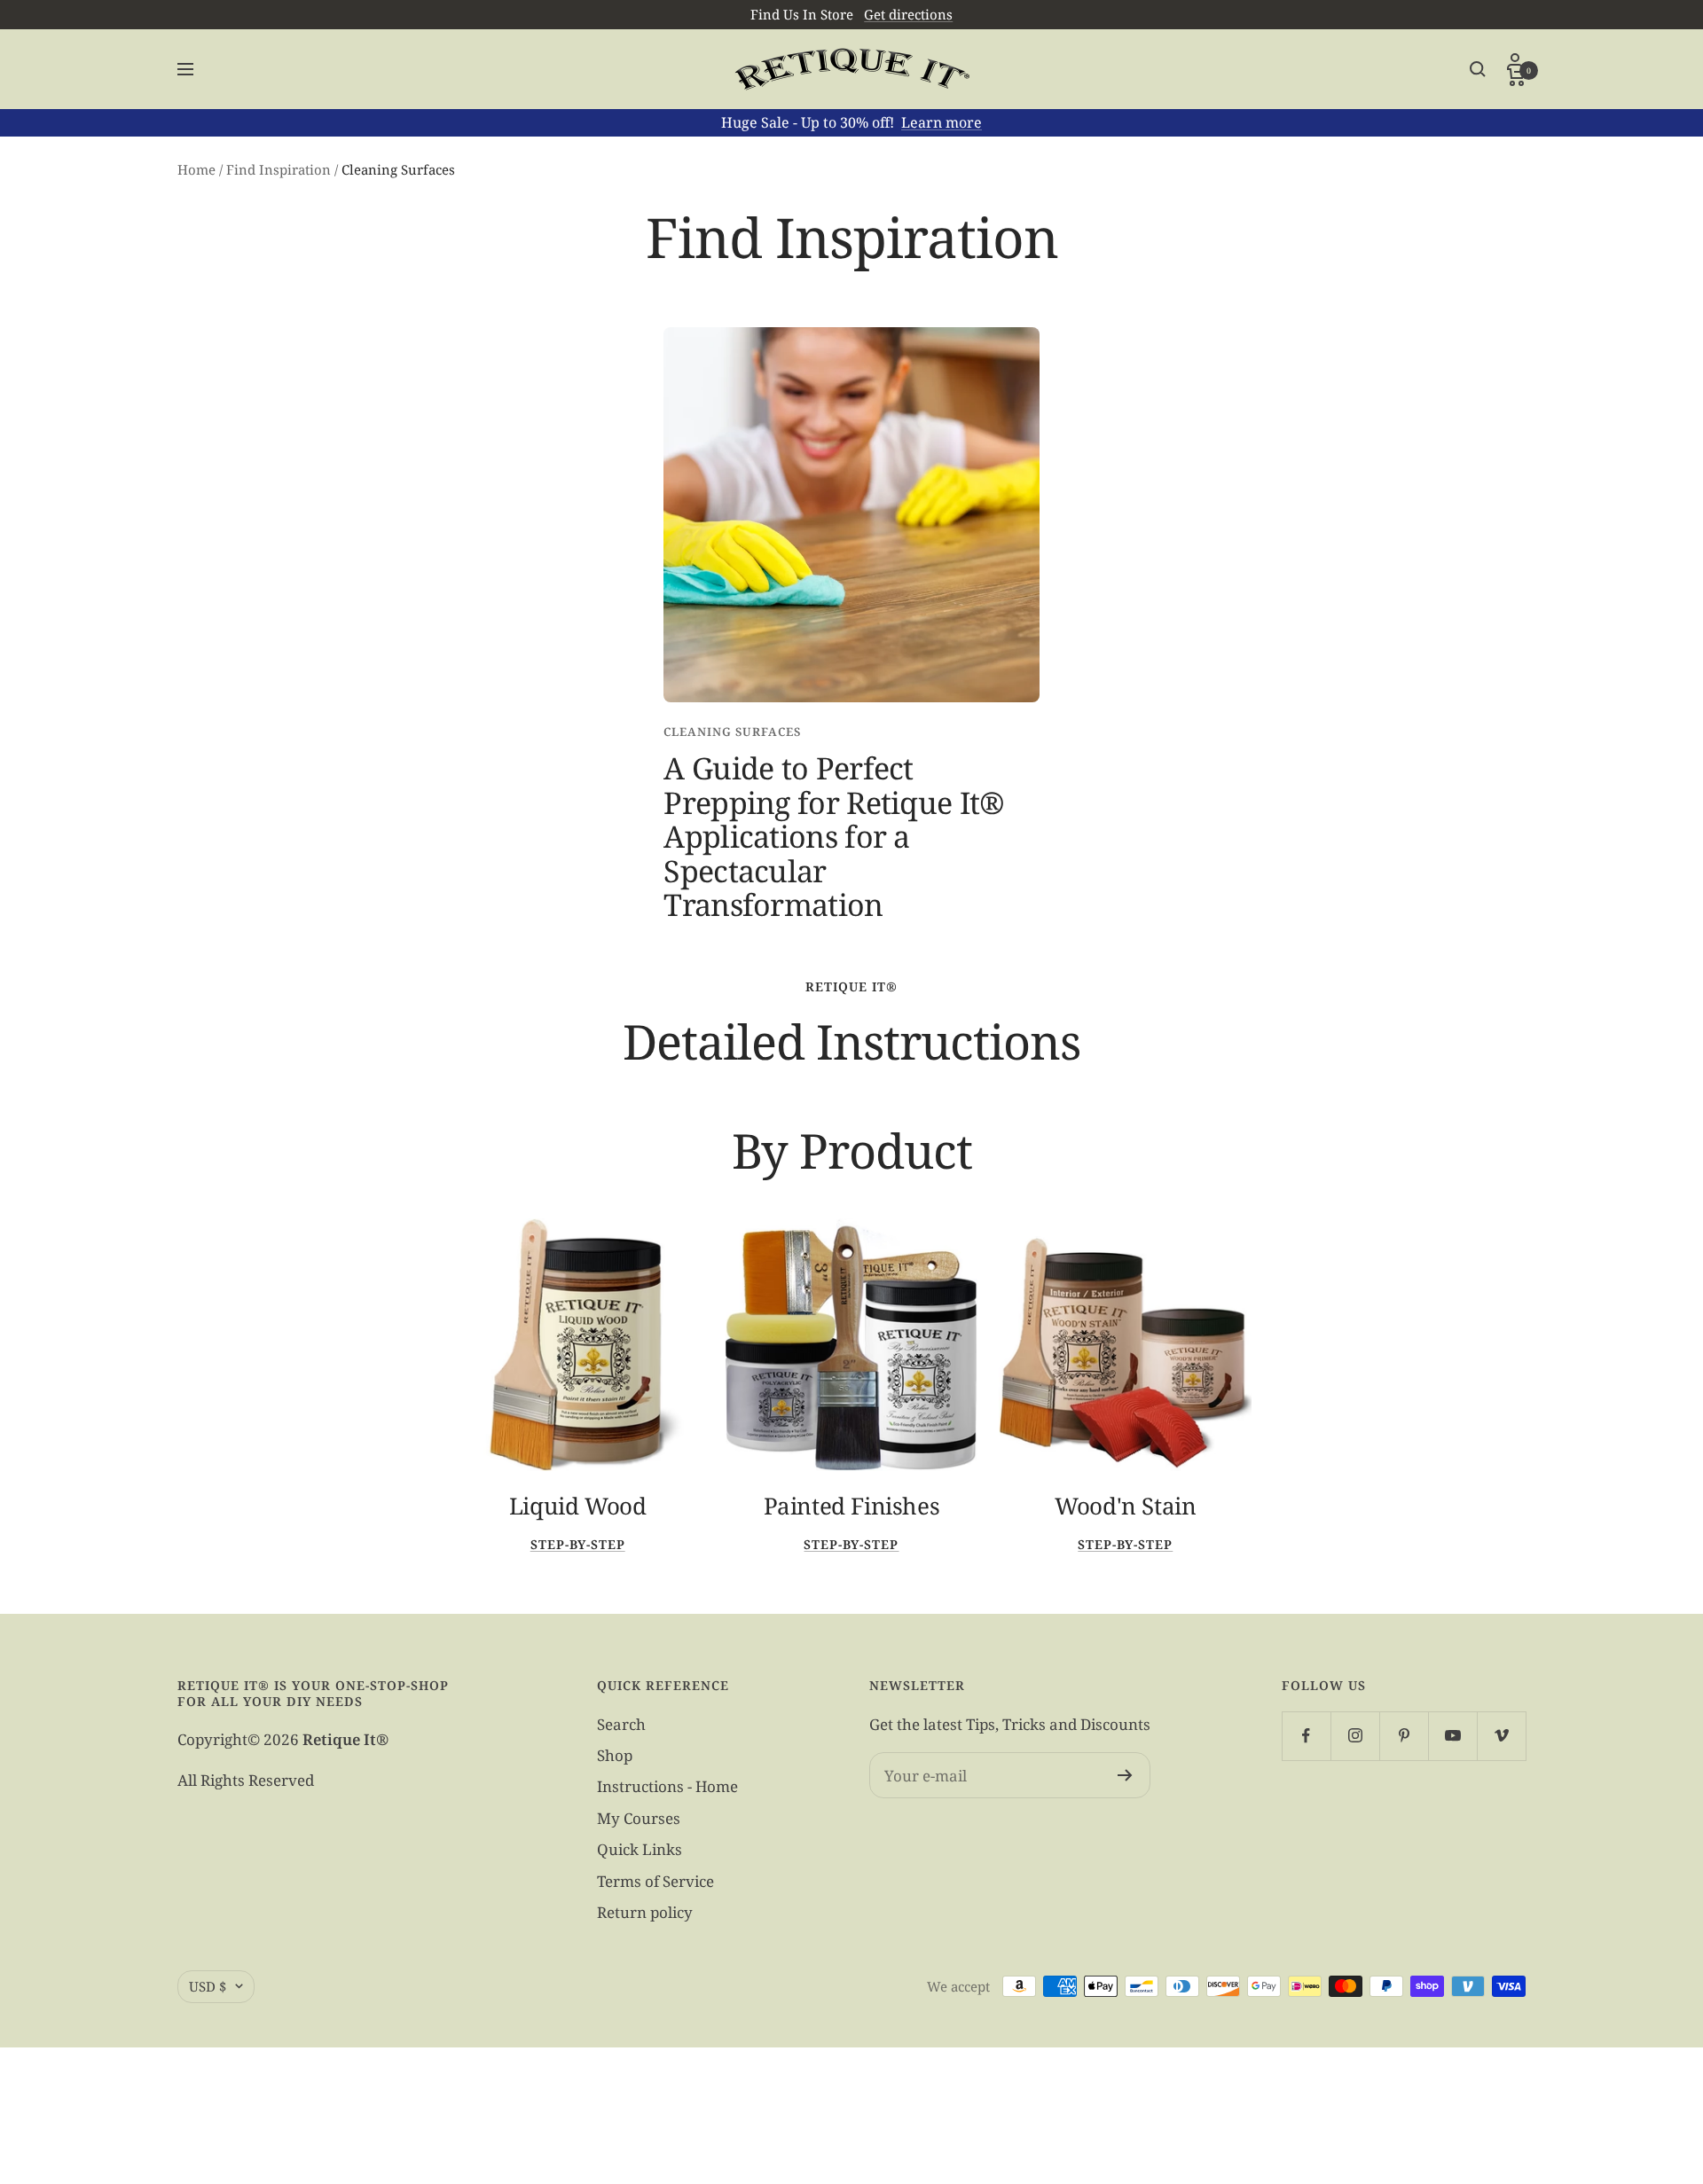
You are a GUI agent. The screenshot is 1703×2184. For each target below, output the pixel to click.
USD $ (208, 1986)
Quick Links (640, 1849)
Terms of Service (655, 1881)
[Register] (1125, 1775)
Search (621, 1724)
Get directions (908, 14)
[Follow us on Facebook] (1306, 1736)
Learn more (942, 122)
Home (196, 169)
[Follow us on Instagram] (1355, 1736)
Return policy (645, 1912)
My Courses (639, 1818)
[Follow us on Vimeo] (1501, 1736)
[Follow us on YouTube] (1452, 1736)
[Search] (1478, 69)
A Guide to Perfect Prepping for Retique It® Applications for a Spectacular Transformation (834, 836)
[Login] (1516, 61)
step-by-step (578, 1544)
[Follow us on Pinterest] (1404, 1736)
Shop (615, 1755)
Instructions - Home (667, 1786)
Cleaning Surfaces (732, 732)
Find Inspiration (279, 169)
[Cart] (1516, 77)
